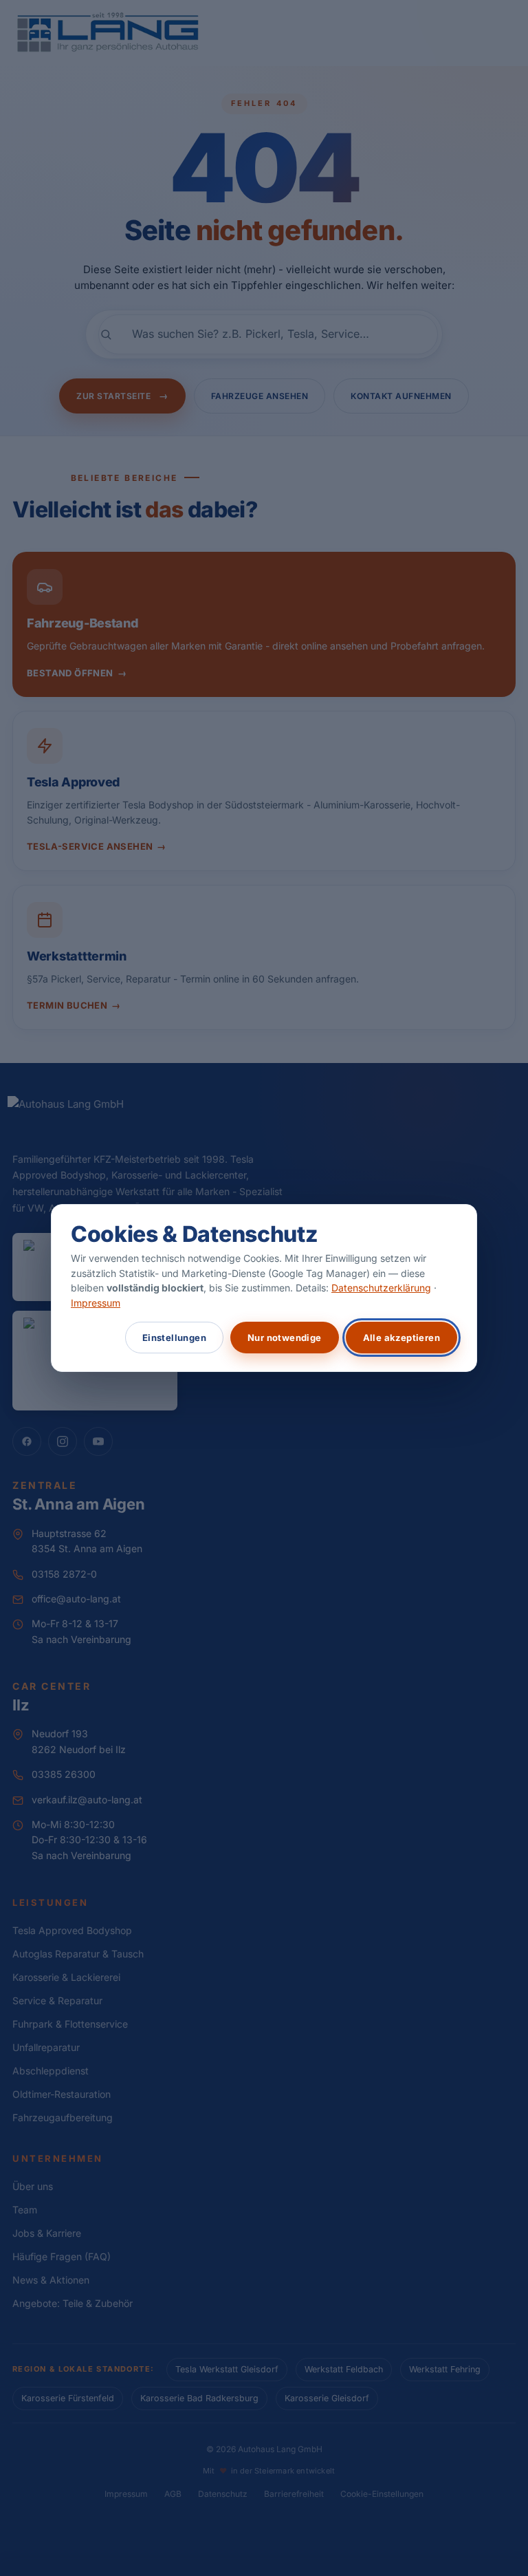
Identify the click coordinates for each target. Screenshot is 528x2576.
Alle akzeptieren (401, 1338)
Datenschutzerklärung (381, 1288)
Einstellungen (174, 1338)
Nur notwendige (285, 1338)
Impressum (96, 1303)
